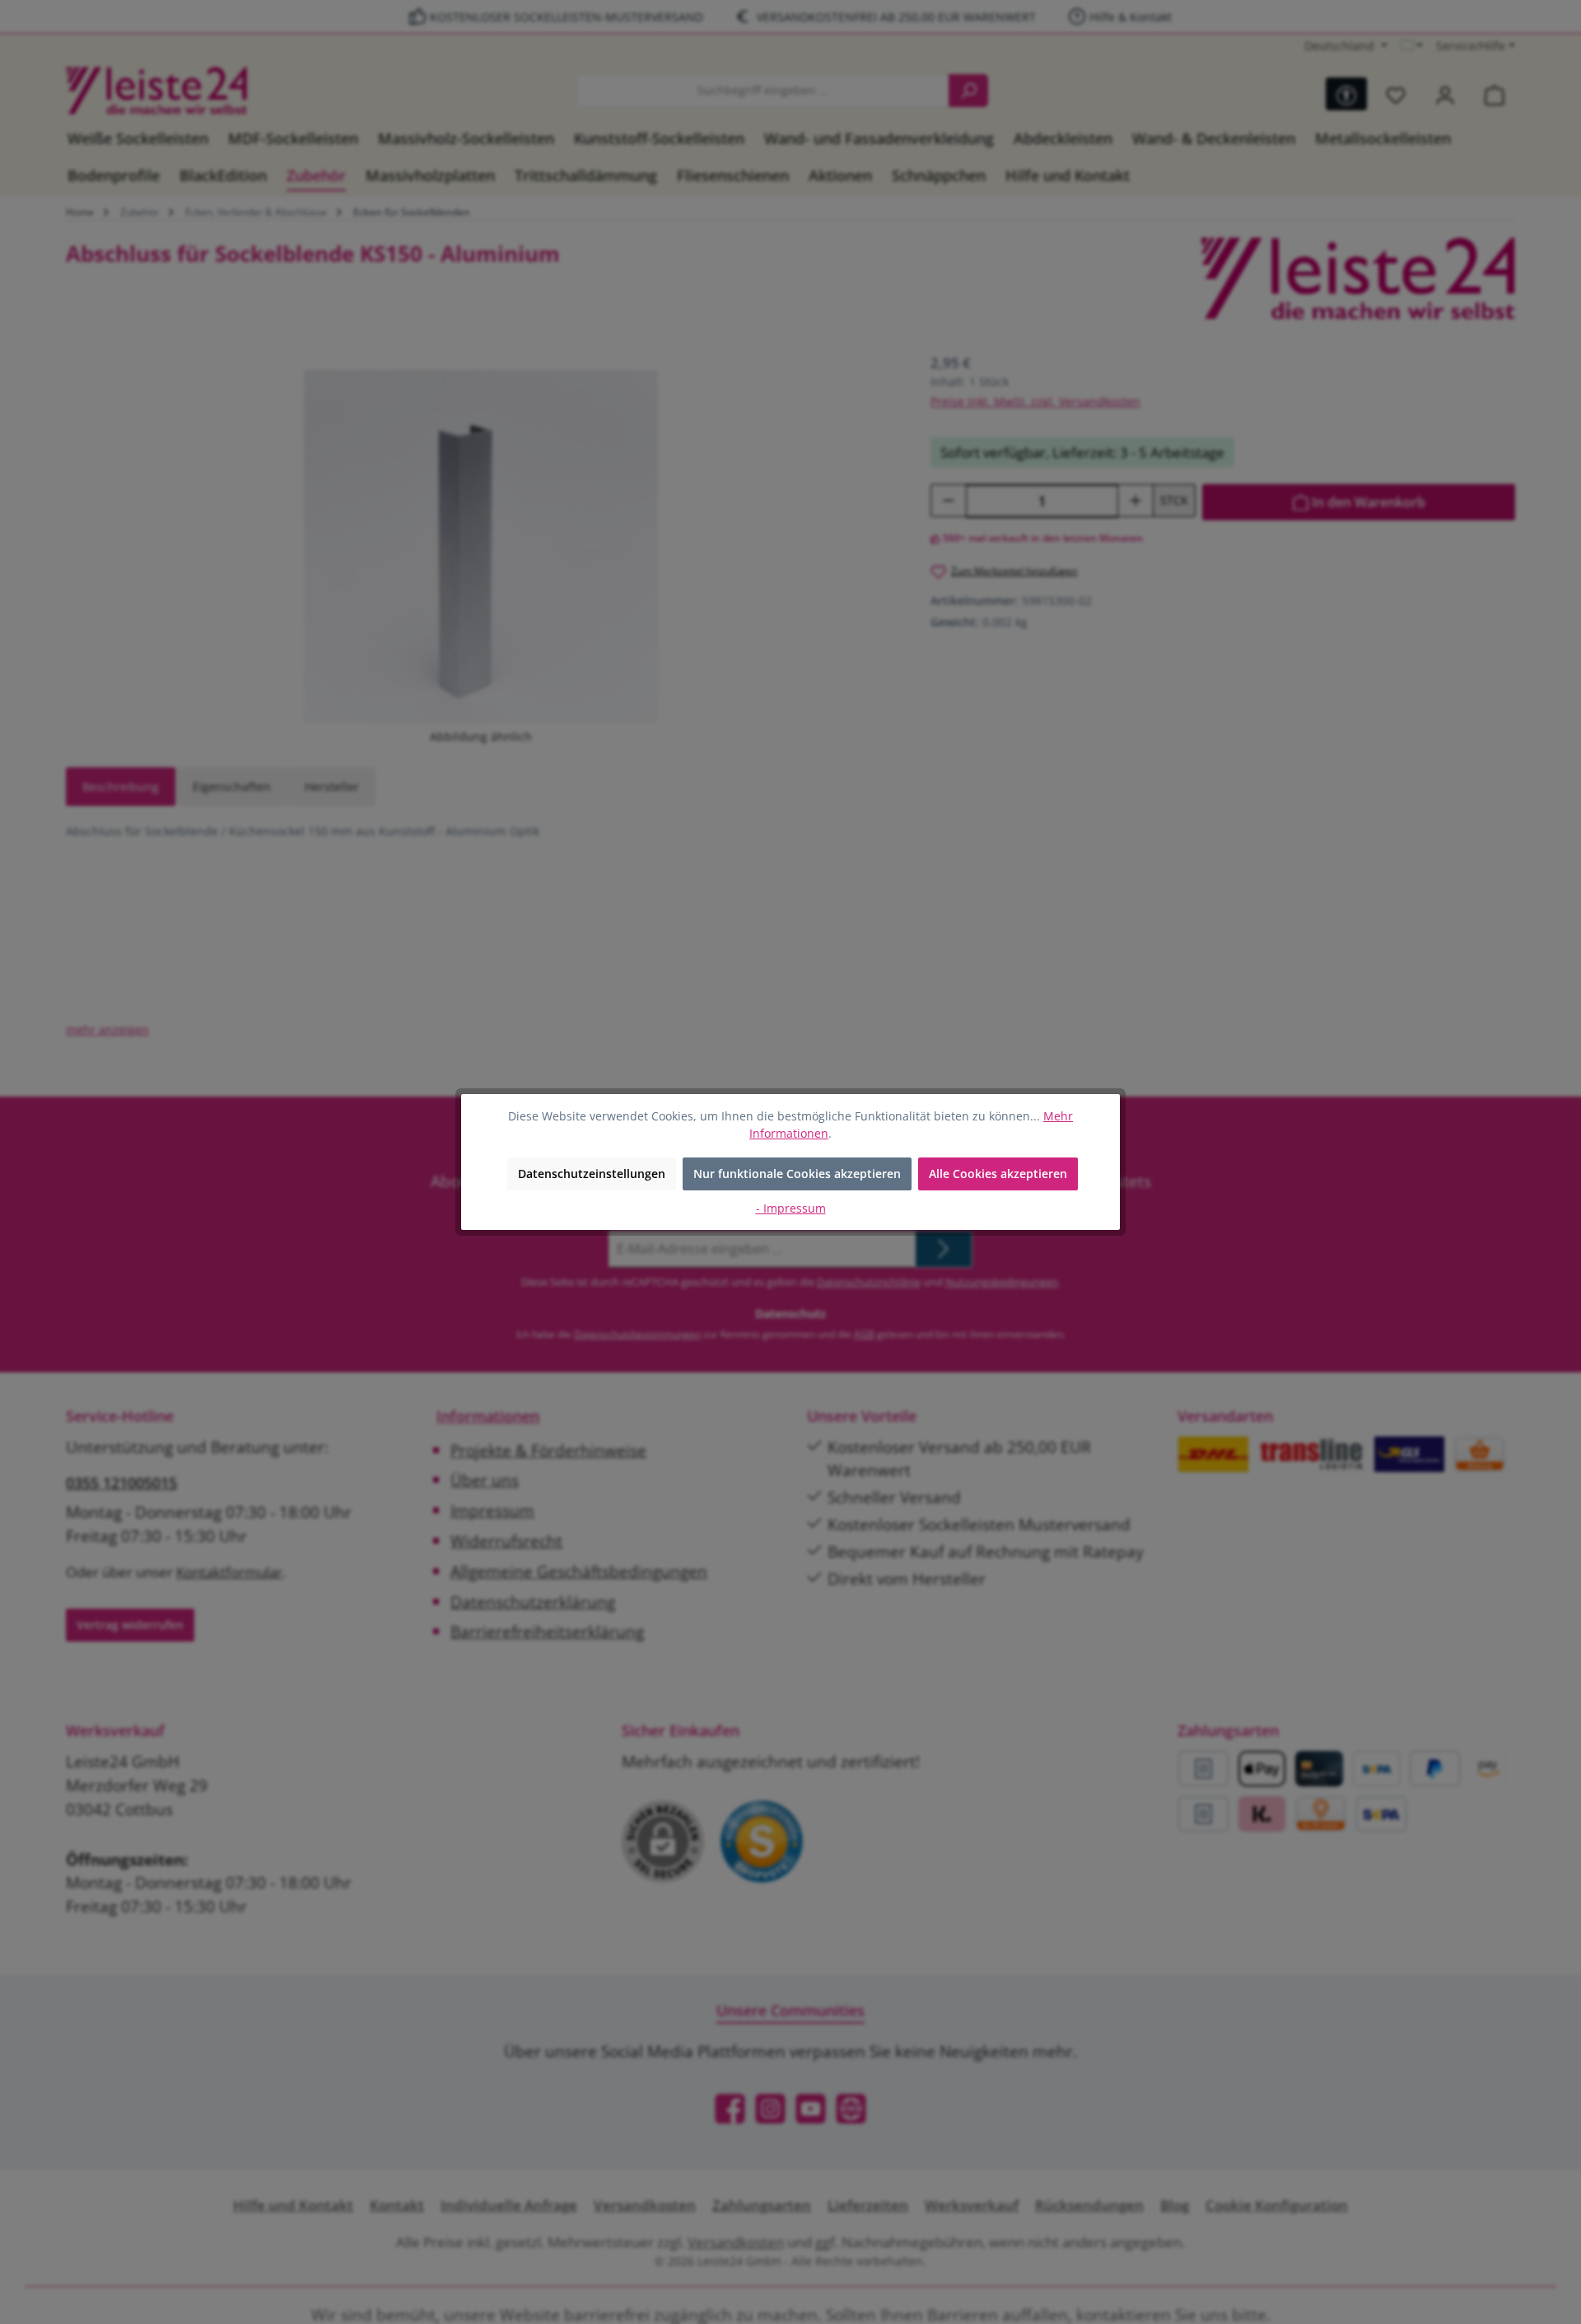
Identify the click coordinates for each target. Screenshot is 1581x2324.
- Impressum (791, 1208)
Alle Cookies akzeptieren (998, 1174)
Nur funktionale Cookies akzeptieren (797, 1174)
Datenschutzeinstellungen (592, 1174)
